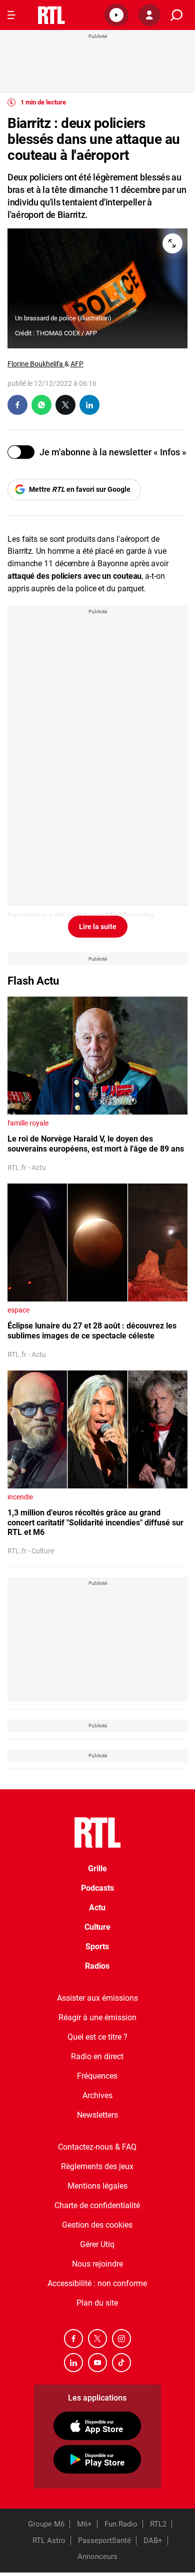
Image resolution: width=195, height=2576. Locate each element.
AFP (77, 364)
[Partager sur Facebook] (17, 405)
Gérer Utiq (97, 2244)
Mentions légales (97, 2186)
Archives (97, 2095)
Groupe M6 (46, 2524)
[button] (116, 15)
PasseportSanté (104, 2541)
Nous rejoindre (97, 2264)
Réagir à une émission (97, 2017)
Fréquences (97, 2076)
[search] (176, 15)
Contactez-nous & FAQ (97, 2147)
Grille (97, 1869)
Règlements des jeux (97, 2166)
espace (18, 1310)
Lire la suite (98, 927)
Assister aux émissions (97, 1998)
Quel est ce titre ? (97, 2037)
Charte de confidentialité (97, 2205)
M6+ (84, 2524)
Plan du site (97, 2303)
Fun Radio (121, 2524)
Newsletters (97, 2115)
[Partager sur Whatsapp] (41, 405)
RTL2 (158, 2524)
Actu (97, 1908)
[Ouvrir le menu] (11, 15)
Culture (97, 1927)
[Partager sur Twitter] (65, 405)
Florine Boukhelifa (36, 364)
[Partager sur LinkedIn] (89, 405)
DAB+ (153, 2541)
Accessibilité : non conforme (97, 2283)
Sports (97, 1946)
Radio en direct (97, 2056)
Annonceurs (97, 2557)
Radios (97, 1966)
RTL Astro (49, 2541)
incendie (20, 1497)
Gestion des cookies (97, 2225)
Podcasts (97, 1888)
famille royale (28, 1123)
